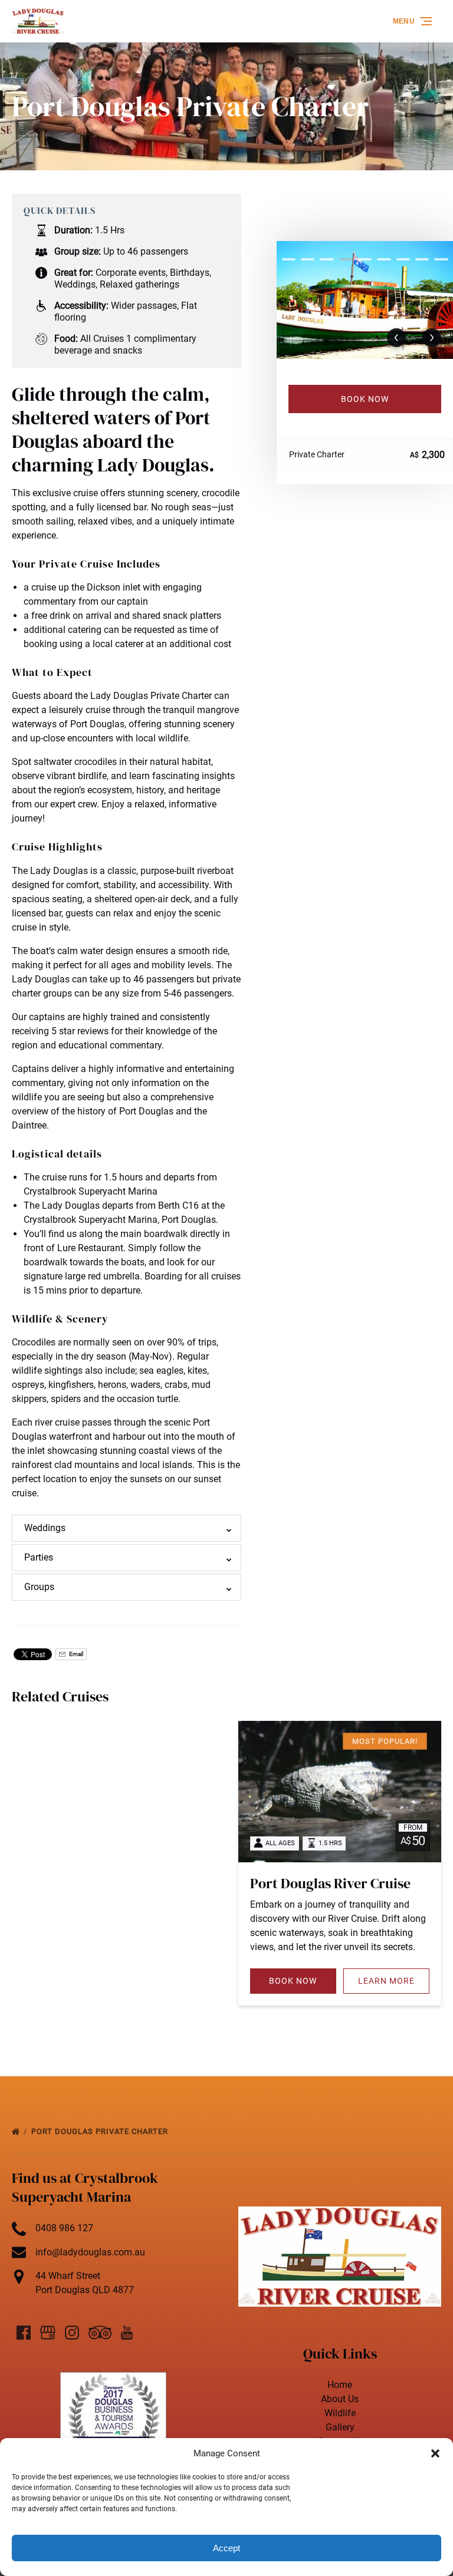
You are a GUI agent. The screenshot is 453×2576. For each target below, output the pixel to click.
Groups (39, 1587)
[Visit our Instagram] (72, 2333)
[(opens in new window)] (113, 2379)
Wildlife (340, 2413)
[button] (435, 2453)
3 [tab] (327, 259)
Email (75, 1654)
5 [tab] (365, 259)
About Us (340, 2399)
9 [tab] (441, 259)
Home (340, 2385)
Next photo (432, 338)
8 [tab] (422, 259)
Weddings (45, 1528)
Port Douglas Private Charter (101, 2131)
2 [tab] (307, 259)
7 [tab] (403, 259)
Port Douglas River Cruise (330, 1883)
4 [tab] (346, 259)
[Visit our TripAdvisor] (100, 2333)
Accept (226, 2548)
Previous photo (396, 338)
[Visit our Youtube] (127, 2333)
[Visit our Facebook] (24, 2333)
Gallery (340, 2427)
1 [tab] (288, 259)
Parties (39, 1557)
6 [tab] (384, 259)
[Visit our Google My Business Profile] (48, 2333)
